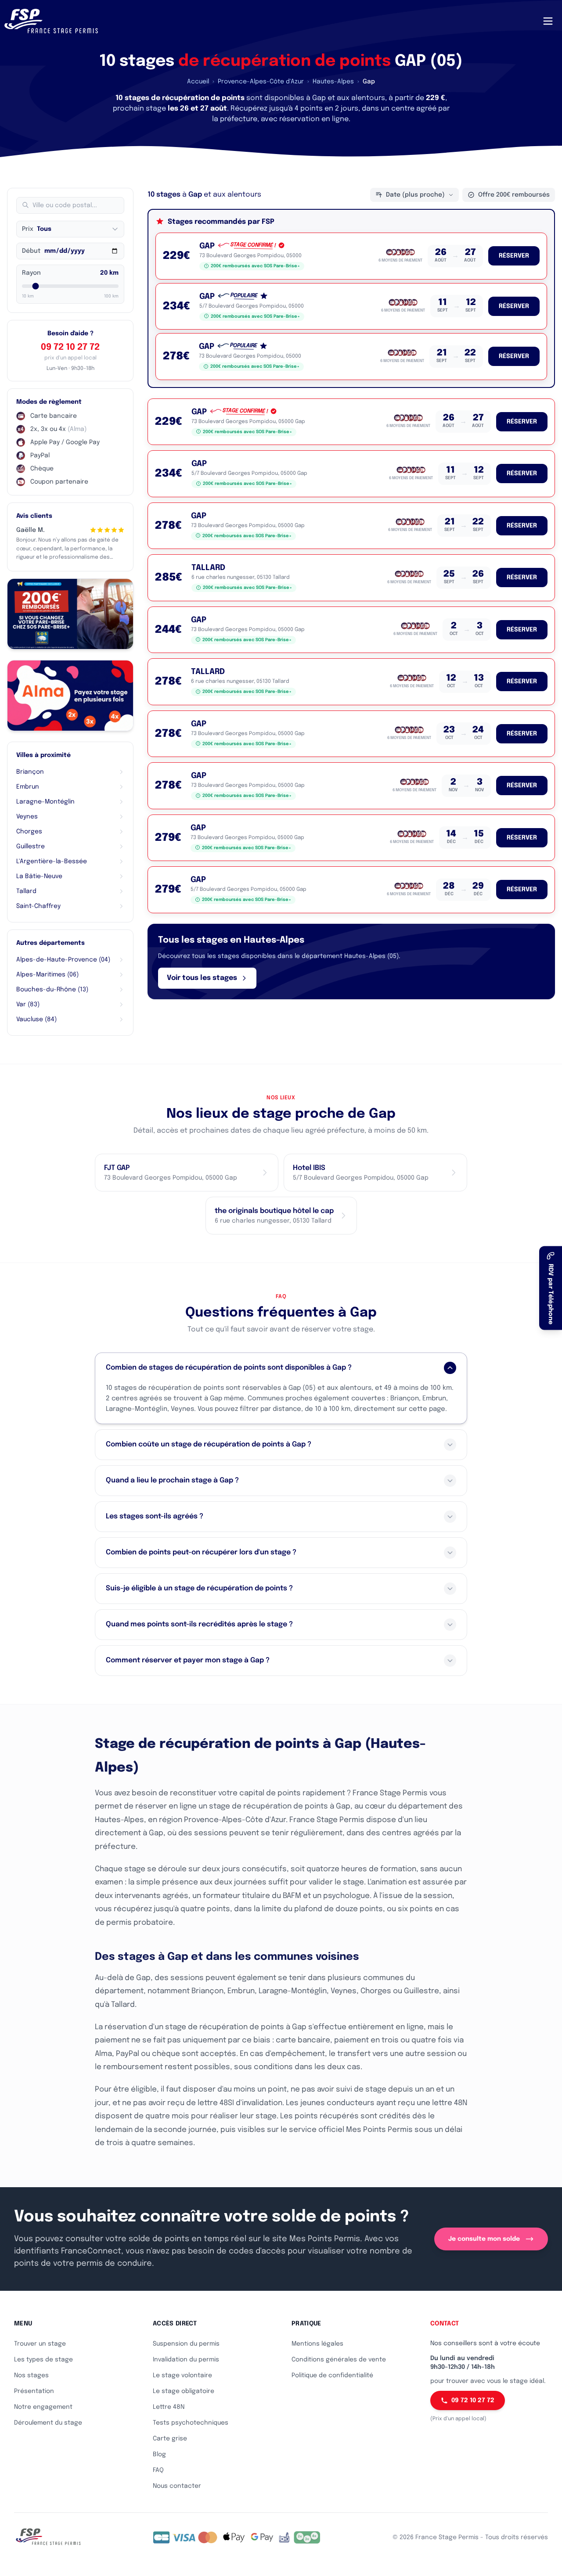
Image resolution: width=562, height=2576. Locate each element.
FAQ (158, 2470)
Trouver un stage (40, 2344)
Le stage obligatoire (184, 2391)
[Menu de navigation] (548, 21)
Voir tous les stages (202, 978)
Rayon (31, 273)
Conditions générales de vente (339, 2360)
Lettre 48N (169, 2407)
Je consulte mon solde (484, 2239)
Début (31, 251)
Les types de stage (43, 2360)
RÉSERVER (514, 256)
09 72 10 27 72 (70, 347)
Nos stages (31, 2375)
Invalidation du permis (186, 2360)
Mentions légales (317, 2344)
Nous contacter (177, 2486)
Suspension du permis (186, 2344)
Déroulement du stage (48, 2423)
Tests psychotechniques (191, 2423)
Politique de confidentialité (332, 2375)
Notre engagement (43, 2407)
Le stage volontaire (182, 2375)
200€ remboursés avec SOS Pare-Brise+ (255, 266)
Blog (159, 2454)
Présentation (34, 2391)
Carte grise (170, 2439)
